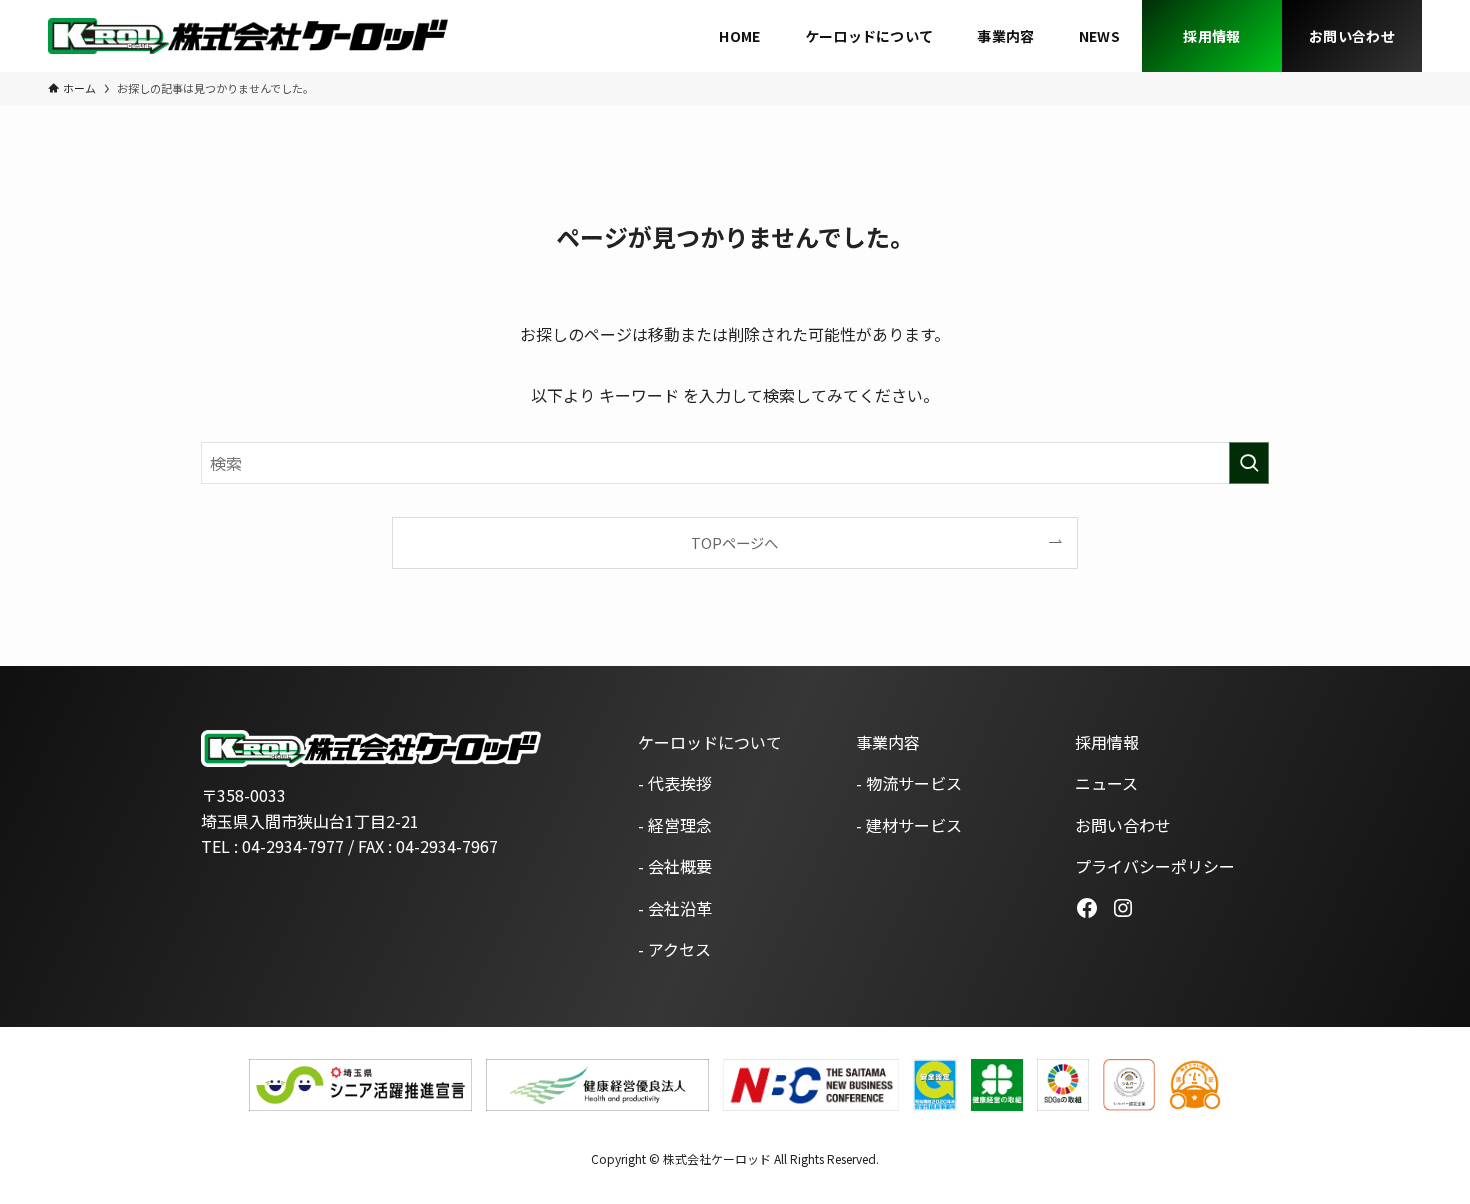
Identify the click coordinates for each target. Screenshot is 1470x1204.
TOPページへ (734, 542)
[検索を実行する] (1249, 463)
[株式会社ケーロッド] (248, 36)
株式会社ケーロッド (717, 1158)
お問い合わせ (1123, 825)
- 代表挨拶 (675, 783)
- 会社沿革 (675, 908)
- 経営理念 (675, 825)
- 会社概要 (675, 866)
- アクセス (674, 949)
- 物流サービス (909, 783)
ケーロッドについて (710, 742)
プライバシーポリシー (1155, 866)
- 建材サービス (909, 825)
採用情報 (1107, 742)
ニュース (1106, 783)
